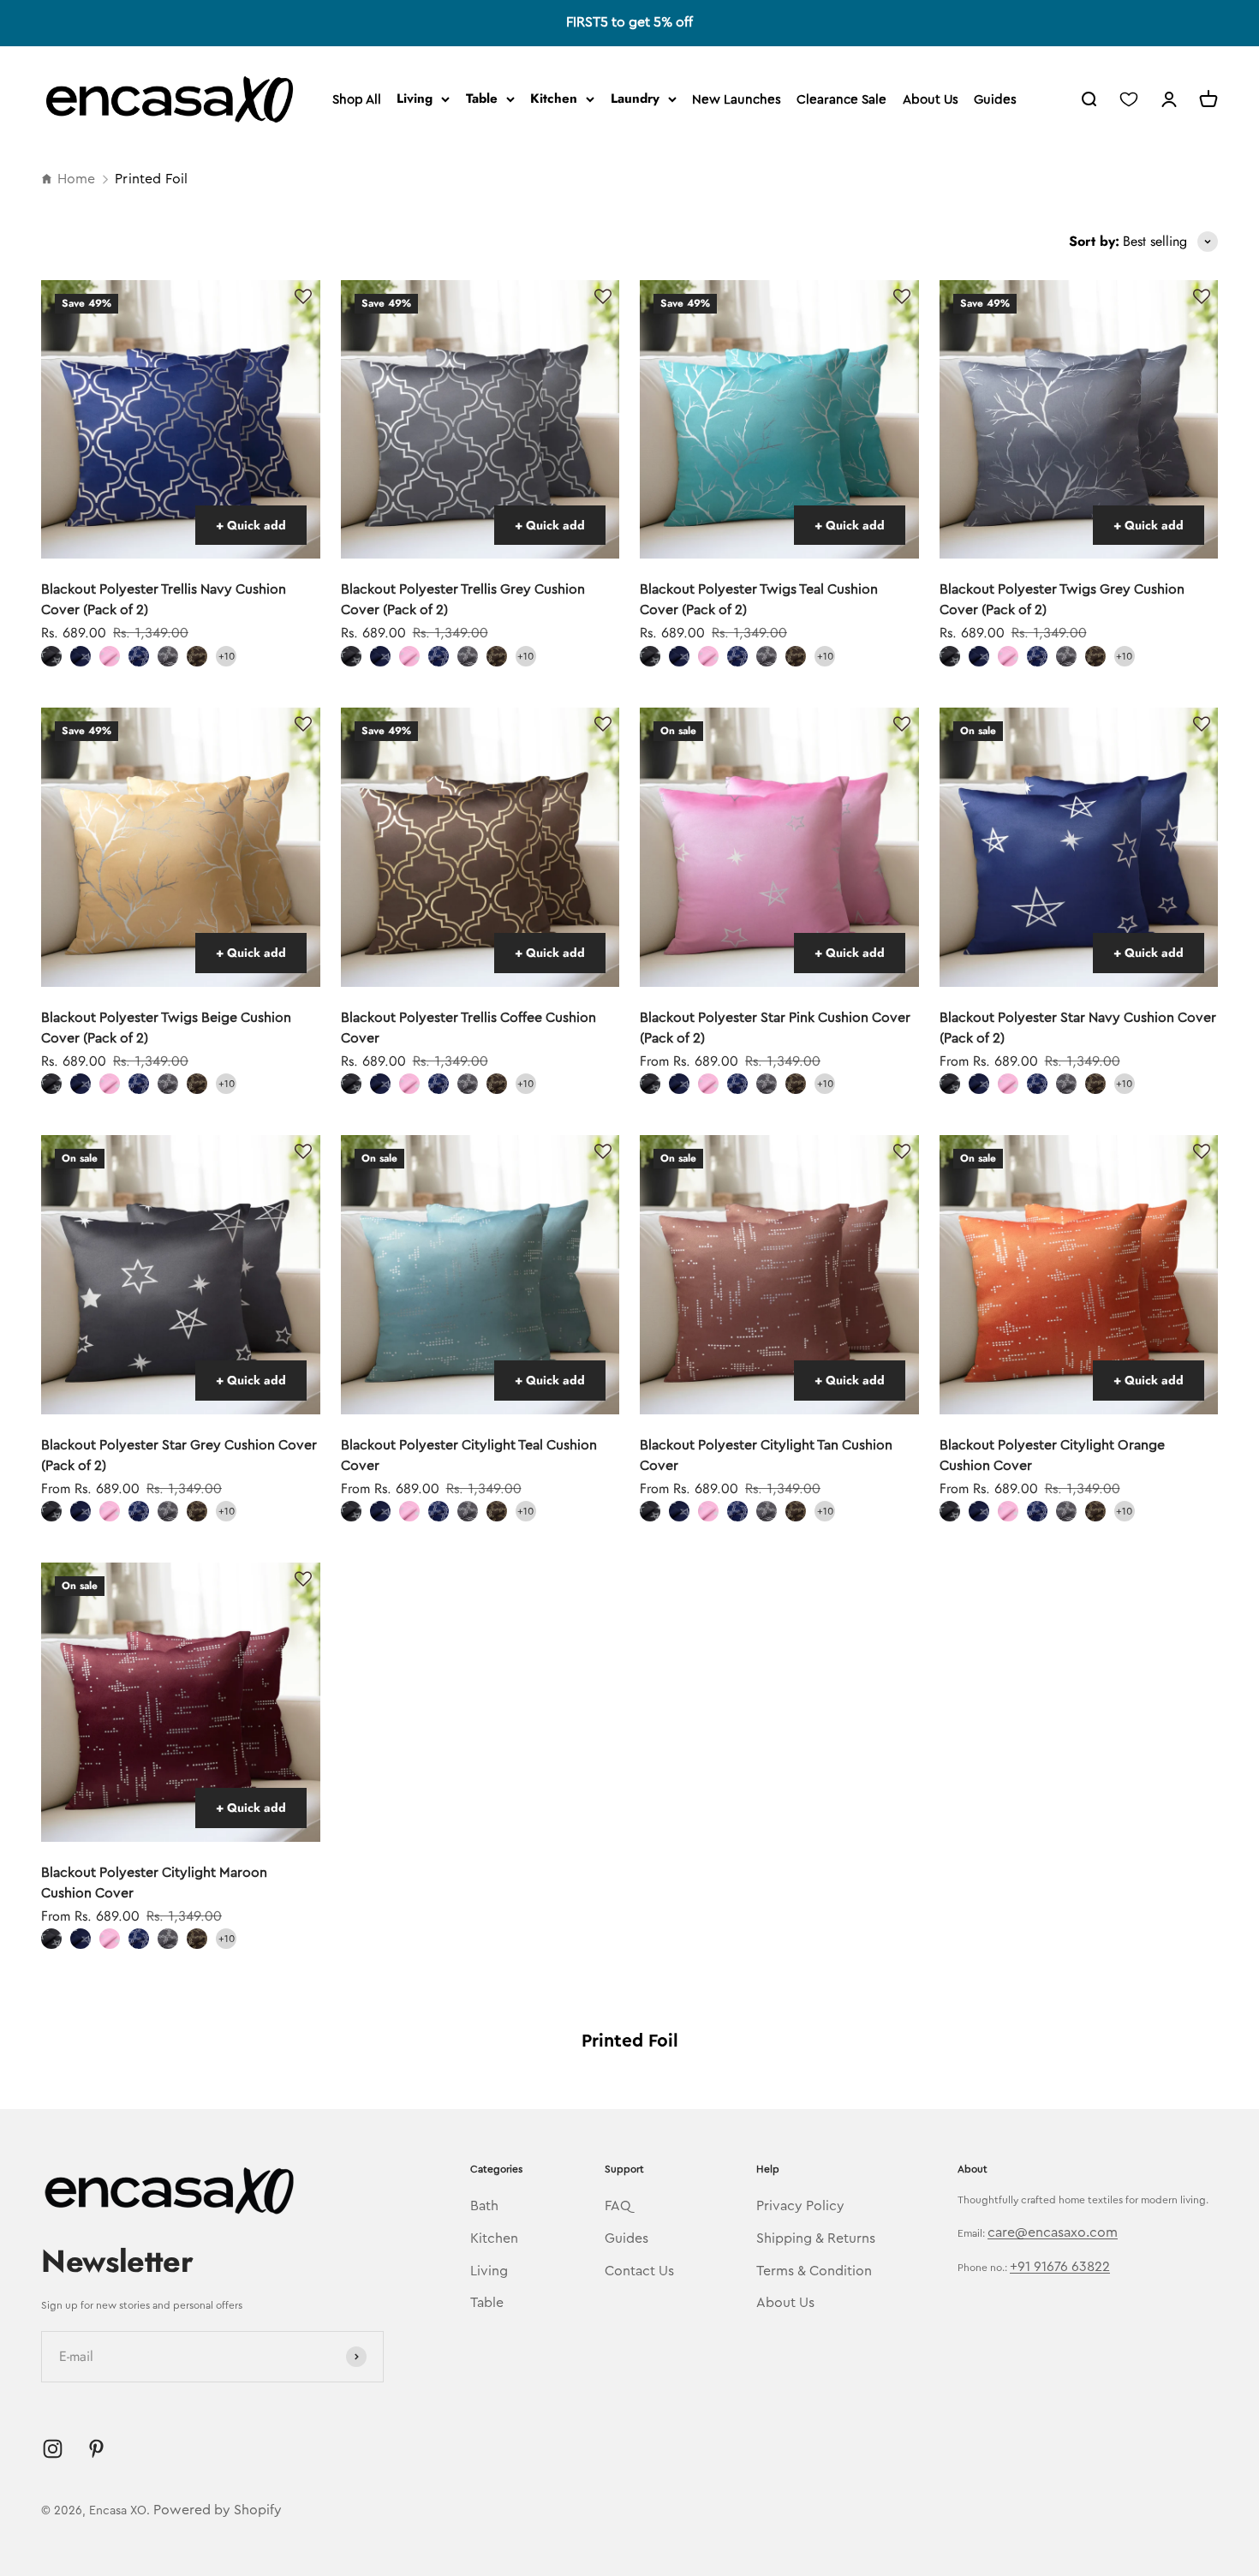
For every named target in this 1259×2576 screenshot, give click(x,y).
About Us (931, 100)
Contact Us (639, 2271)
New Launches (737, 100)
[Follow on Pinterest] (96, 2449)
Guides (995, 100)
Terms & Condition (814, 2271)
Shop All (357, 100)
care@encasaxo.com (1053, 2232)
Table (482, 99)
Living (415, 99)
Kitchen (554, 99)
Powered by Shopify (218, 2510)
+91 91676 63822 (1060, 2267)
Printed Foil (151, 179)
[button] (303, 297)
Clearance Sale (841, 100)
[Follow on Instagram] (53, 2449)
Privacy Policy (800, 2206)
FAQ (618, 2206)
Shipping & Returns (816, 2238)
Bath (484, 2206)
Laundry (635, 99)
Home (76, 179)
